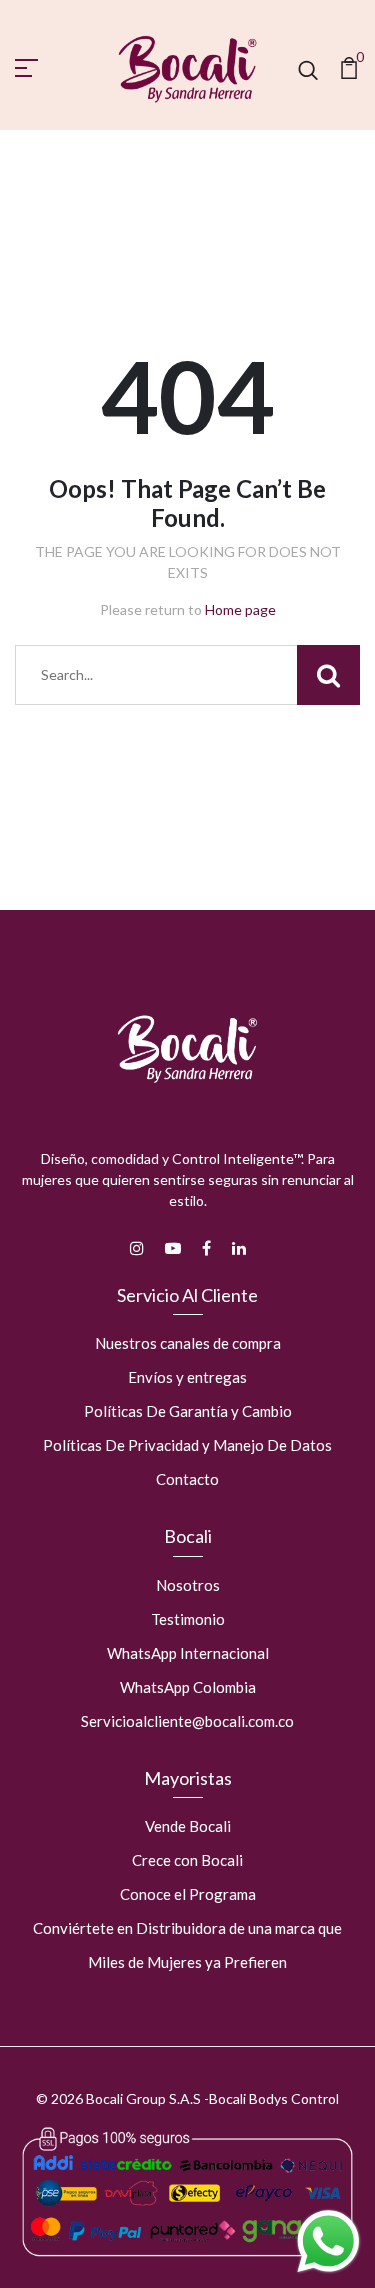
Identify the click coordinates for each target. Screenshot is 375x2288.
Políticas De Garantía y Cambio (188, 1411)
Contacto (187, 1479)
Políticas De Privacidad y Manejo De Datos (187, 1445)
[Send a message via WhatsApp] (328, 2241)
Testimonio (188, 1619)
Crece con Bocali (187, 1860)
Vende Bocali (188, 1826)
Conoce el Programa (188, 1894)
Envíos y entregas (187, 1377)
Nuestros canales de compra (188, 1343)
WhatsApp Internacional (188, 1653)
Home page (240, 609)
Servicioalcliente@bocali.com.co (187, 1721)
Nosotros (188, 1585)
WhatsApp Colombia (188, 1687)
